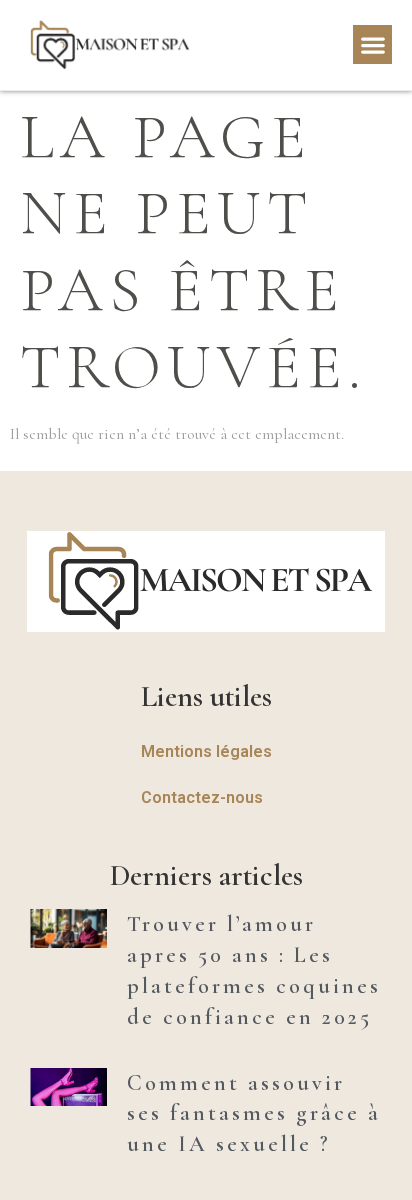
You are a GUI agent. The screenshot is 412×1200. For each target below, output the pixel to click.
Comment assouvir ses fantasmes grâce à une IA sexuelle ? (254, 1114)
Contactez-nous (202, 797)
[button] (372, 44)
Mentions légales (206, 751)
